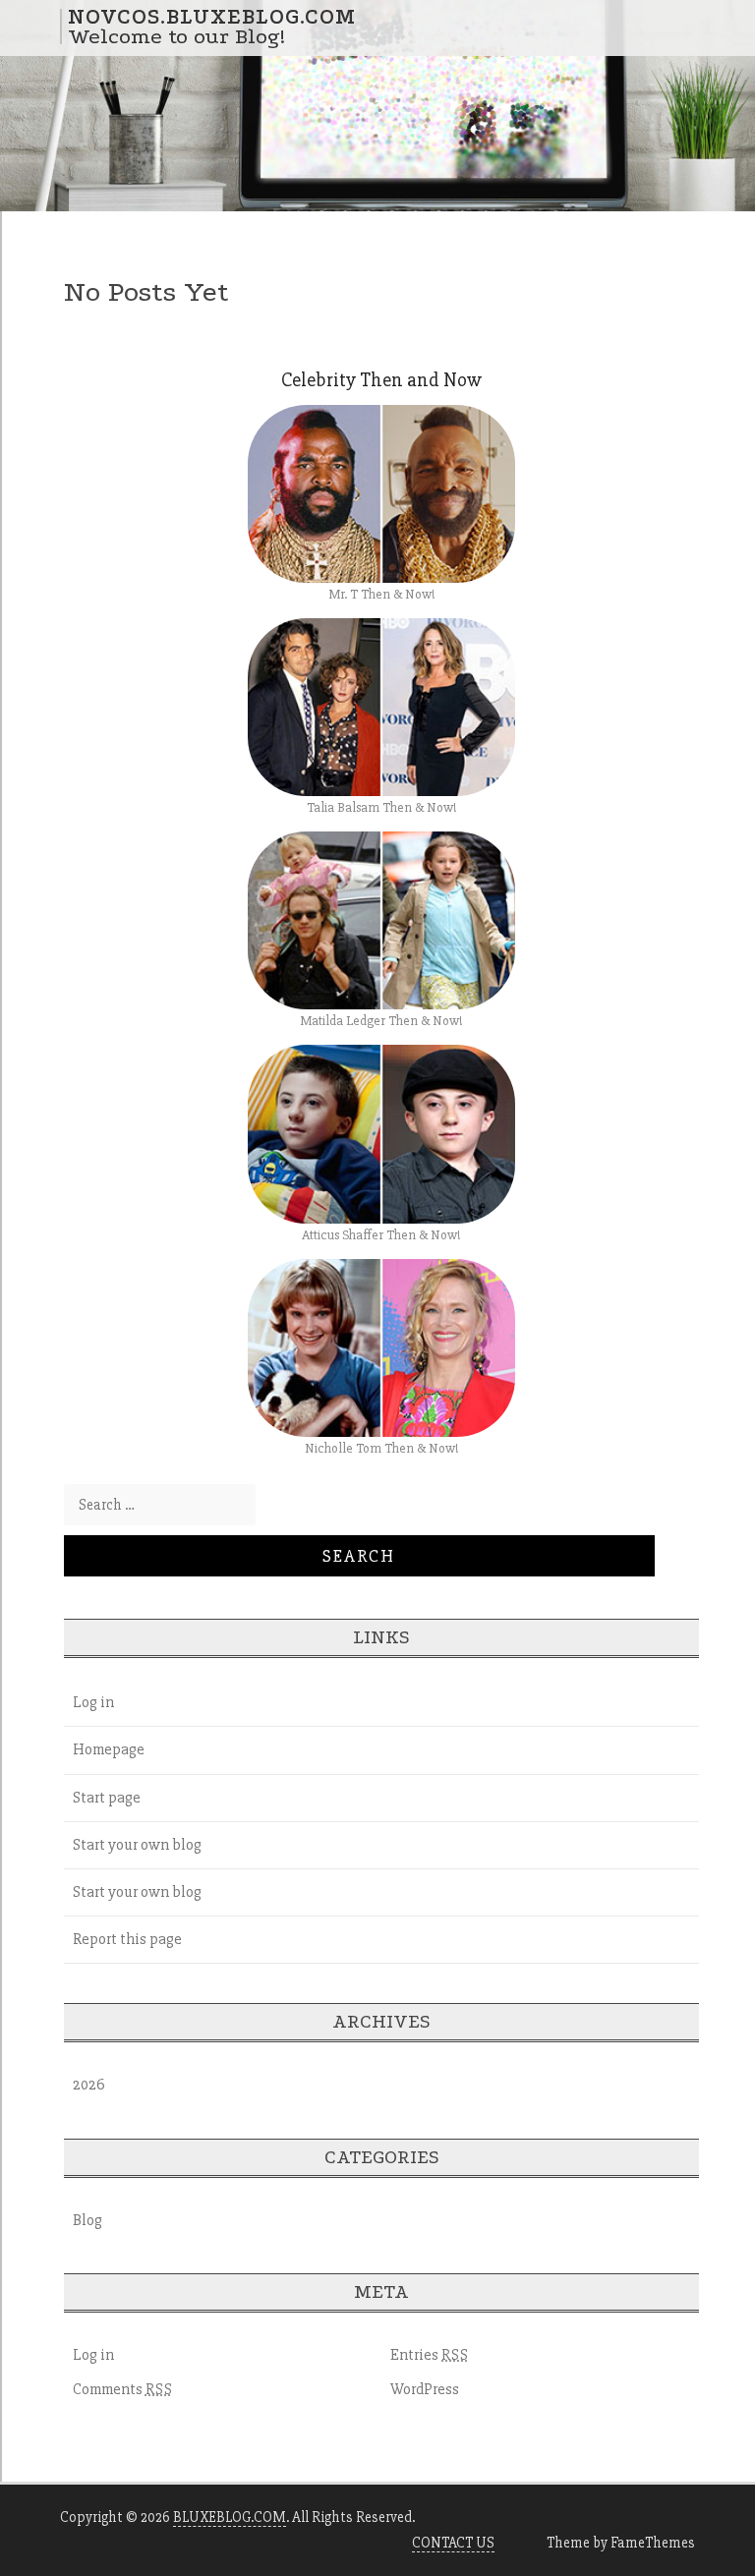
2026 (89, 2085)
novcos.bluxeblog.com (212, 17)
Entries (430, 2355)
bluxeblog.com (230, 2517)
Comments (123, 2389)
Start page (107, 1798)
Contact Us (453, 2543)
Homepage (109, 1749)
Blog (87, 2220)
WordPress (425, 2389)
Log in (93, 1702)
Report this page (127, 1939)
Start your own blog (137, 1845)
